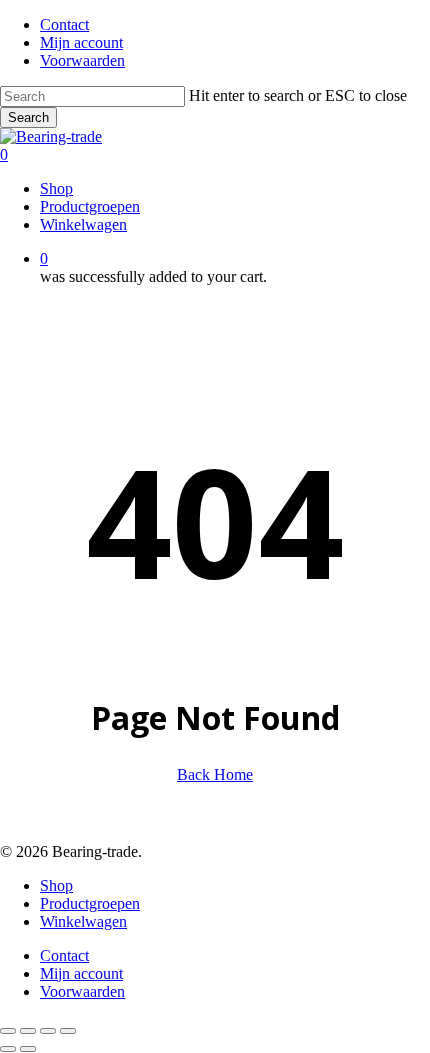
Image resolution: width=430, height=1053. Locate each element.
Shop (56, 885)
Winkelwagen (83, 921)
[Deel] (48, 1031)
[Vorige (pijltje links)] (8, 1049)
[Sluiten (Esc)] (68, 1031)
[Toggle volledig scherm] (28, 1031)
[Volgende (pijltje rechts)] (28, 1049)
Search (28, 117)
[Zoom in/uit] (8, 1031)
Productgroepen (90, 903)
